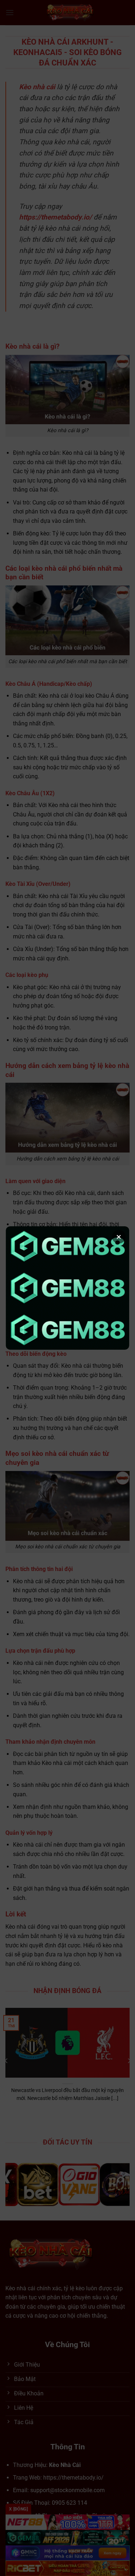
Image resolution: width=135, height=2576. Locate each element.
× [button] (119, 1237)
